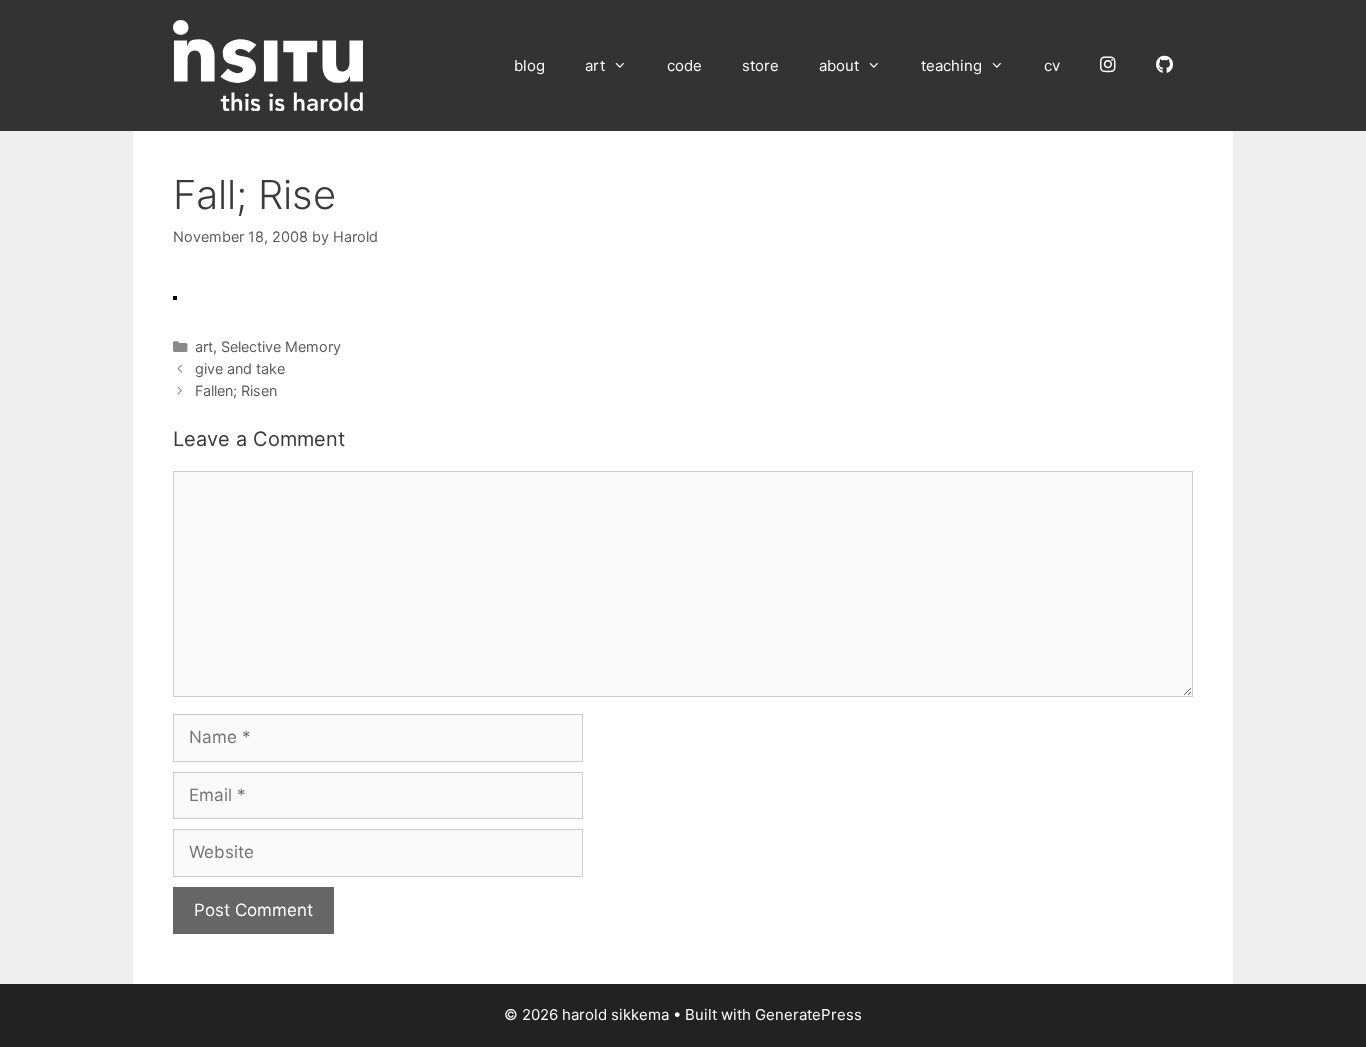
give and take (240, 368)
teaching (951, 65)
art (595, 65)
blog (529, 65)
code (684, 65)
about (839, 65)
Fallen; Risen (236, 390)
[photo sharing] (175, 294)
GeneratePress (808, 1014)
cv (1052, 65)
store (760, 65)
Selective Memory (281, 346)
